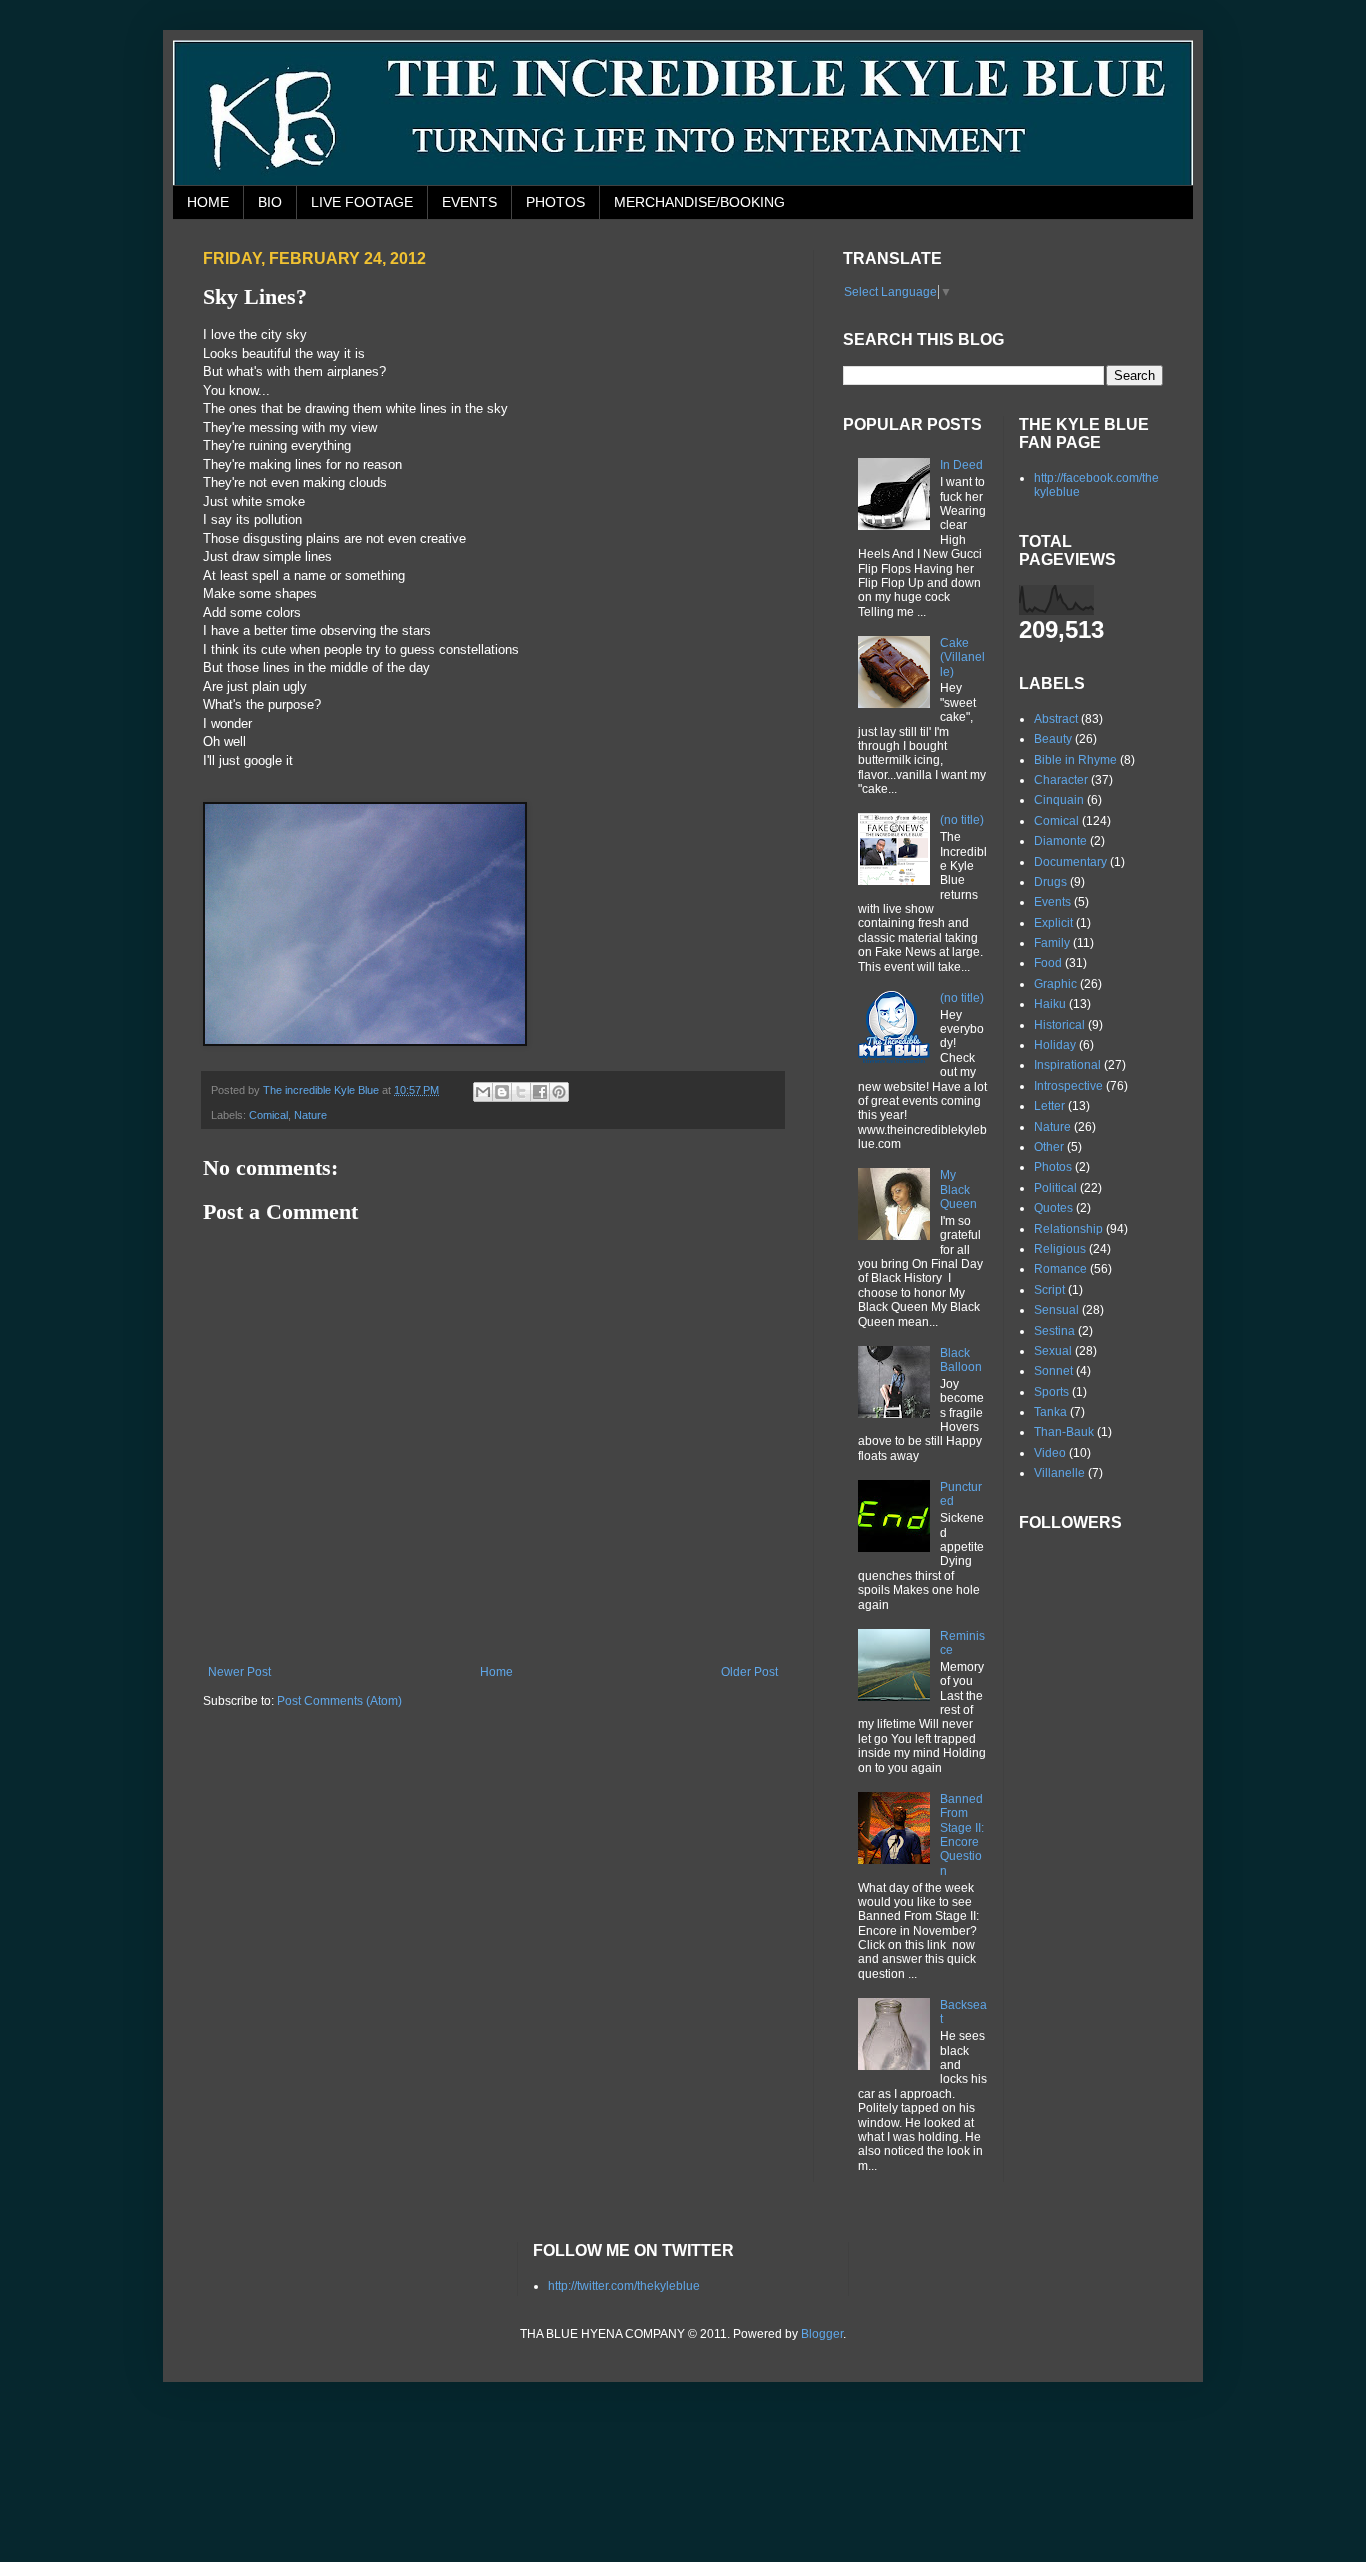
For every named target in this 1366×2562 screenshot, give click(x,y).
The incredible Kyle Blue (322, 1090)
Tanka (1050, 1412)
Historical (1059, 1025)
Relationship (1068, 1229)
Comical (268, 1115)
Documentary (1070, 862)
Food (1048, 963)
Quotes (1053, 1208)
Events (1052, 902)
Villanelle (1059, 1473)
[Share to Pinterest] (559, 1092)
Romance (1060, 1269)
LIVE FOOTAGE (362, 202)
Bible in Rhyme (1075, 760)
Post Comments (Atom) (339, 1701)
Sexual (1053, 1351)
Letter (1049, 1106)
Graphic (1055, 984)
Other (1049, 1147)
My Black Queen (958, 1189)
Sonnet (1053, 1371)
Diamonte (1060, 841)
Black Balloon (961, 1360)
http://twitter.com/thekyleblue (624, 2286)
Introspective (1068, 1086)
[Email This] (483, 1092)
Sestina (1054, 1331)
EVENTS (469, 202)
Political (1055, 1188)
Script (1049, 1290)
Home (496, 1672)
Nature (310, 1115)
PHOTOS (555, 202)
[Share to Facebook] (540, 1092)
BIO (270, 202)
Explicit (1053, 923)
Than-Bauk (1064, 1432)
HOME (208, 202)
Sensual (1056, 1310)
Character (1061, 780)
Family (1052, 943)
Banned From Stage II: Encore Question (962, 1835)
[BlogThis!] (502, 1092)
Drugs (1050, 882)
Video (1050, 1453)
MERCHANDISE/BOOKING (699, 202)
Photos (1053, 1167)
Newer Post (239, 1672)
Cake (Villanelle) (962, 657)
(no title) (962, 820)
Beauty (1053, 739)
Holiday (1055, 1045)
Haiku (1050, 1004)
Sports (1051, 1392)
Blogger (822, 2334)
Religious (1060, 1249)
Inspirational (1067, 1065)
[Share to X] (521, 1092)
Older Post (749, 1672)
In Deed (961, 465)
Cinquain (1059, 800)
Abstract (1056, 719)
